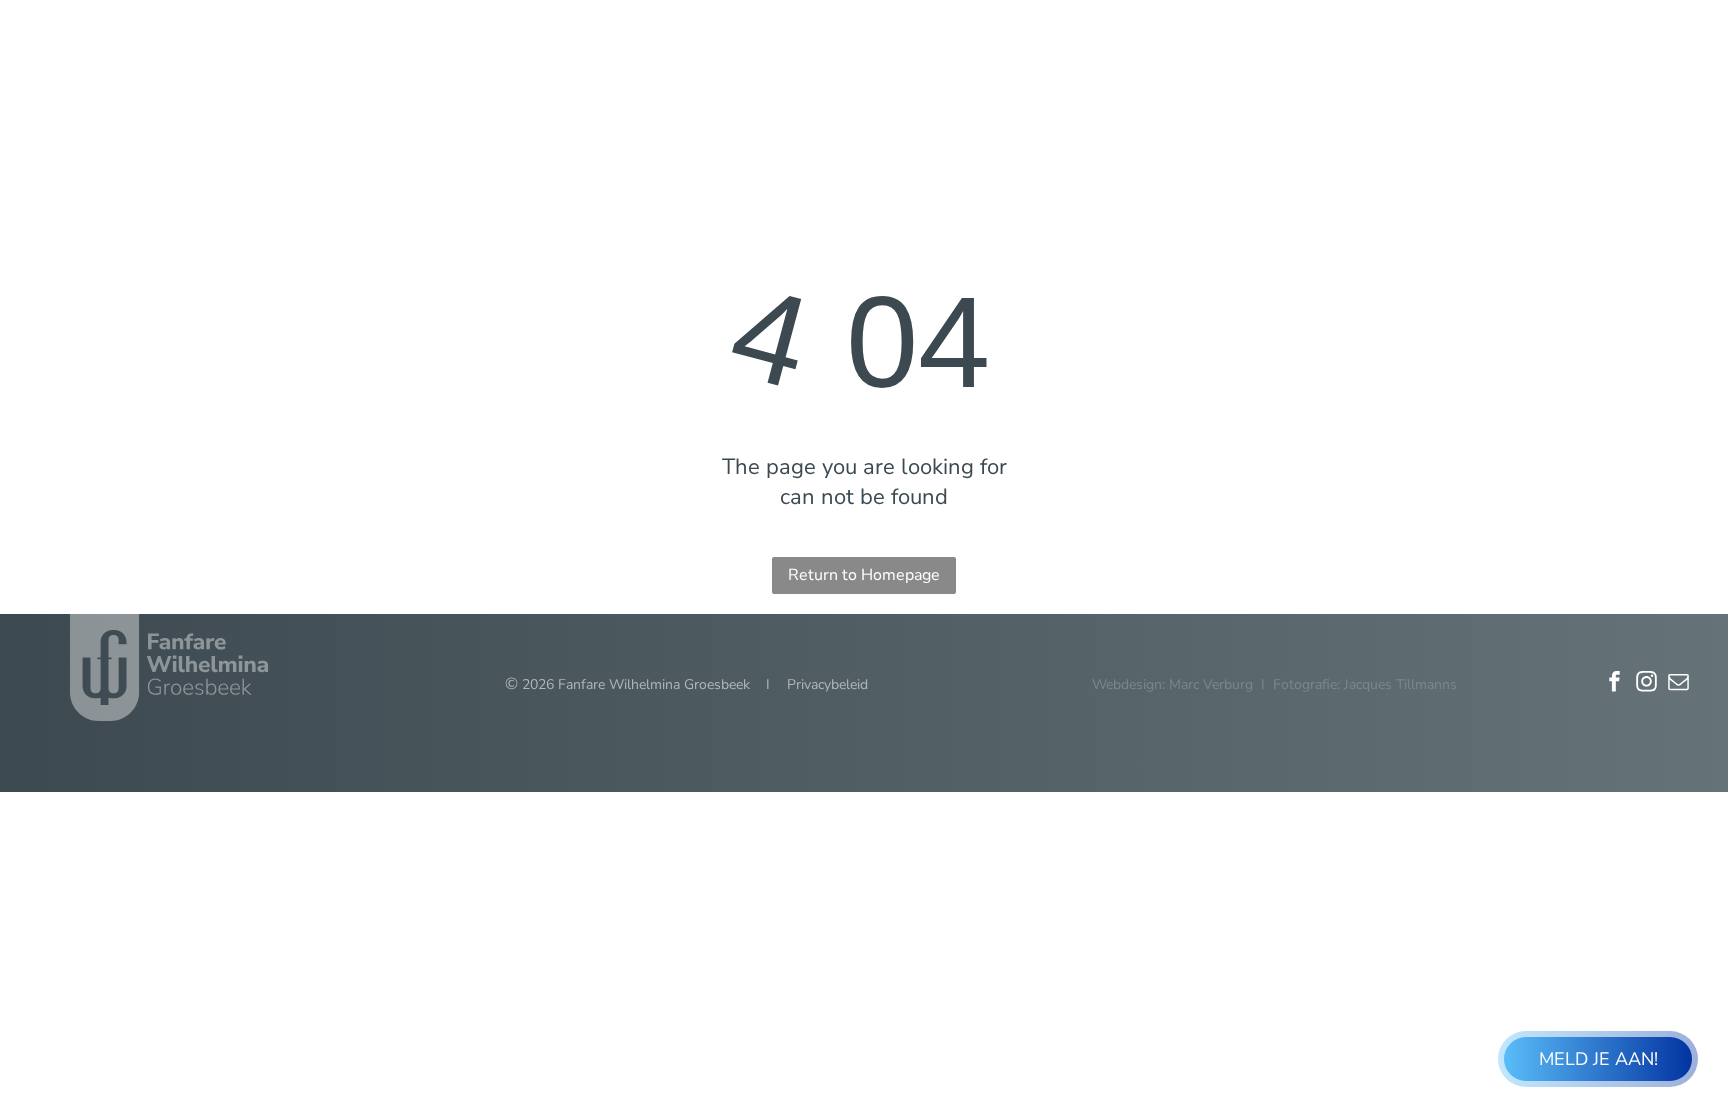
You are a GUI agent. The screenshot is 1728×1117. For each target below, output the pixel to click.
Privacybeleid (827, 684)
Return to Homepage (864, 575)
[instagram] (1647, 684)
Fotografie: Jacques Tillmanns (1365, 684)
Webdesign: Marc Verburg (1172, 684)
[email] (1679, 684)
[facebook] (1615, 684)
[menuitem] (879, 79)
